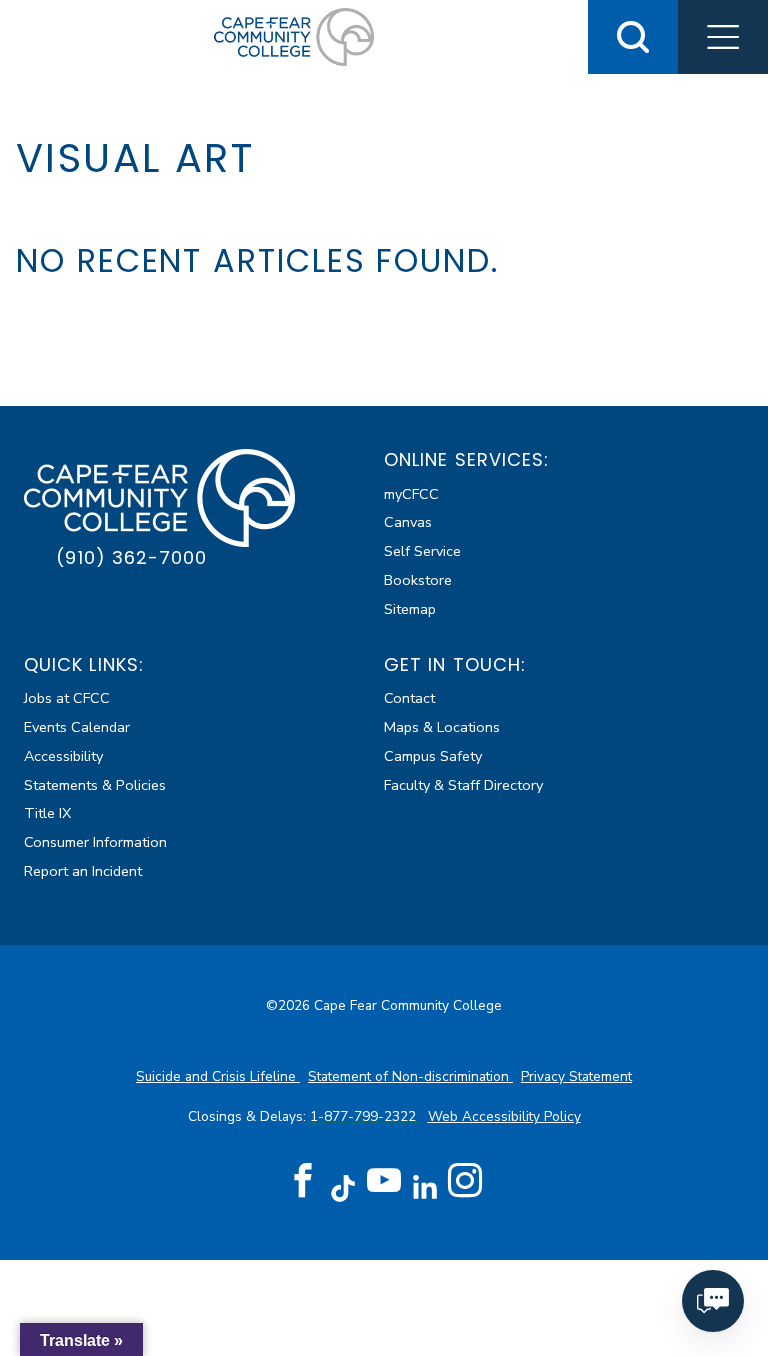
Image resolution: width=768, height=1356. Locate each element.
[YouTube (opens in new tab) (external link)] (384, 1181)
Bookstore (418, 580)
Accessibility (63, 756)
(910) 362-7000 (131, 557)
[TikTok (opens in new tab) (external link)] (343, 1187)
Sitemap (410, 609)
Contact (409, 698)
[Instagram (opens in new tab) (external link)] (465, 1181)
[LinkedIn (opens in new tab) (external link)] (424, 1187)
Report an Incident (83, 871)
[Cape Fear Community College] (294, 36)
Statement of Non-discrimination (410, 1076)
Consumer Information (95, 842)
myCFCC (411, 494)
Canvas (408, 522)
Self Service (422, 551)
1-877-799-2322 (365, 1116)
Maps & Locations (442, 727)
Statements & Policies (95, 785)
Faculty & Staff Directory (463, 785)
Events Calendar (77, 727)
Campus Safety (433, 756)
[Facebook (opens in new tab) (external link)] (303, 1181)
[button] (723, 37)
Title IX (47, 813)
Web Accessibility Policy (504, 1116)
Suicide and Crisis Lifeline (218, 1076)
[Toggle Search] (633, 37)
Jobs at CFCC (67, 698)
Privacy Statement (576, 1076)
